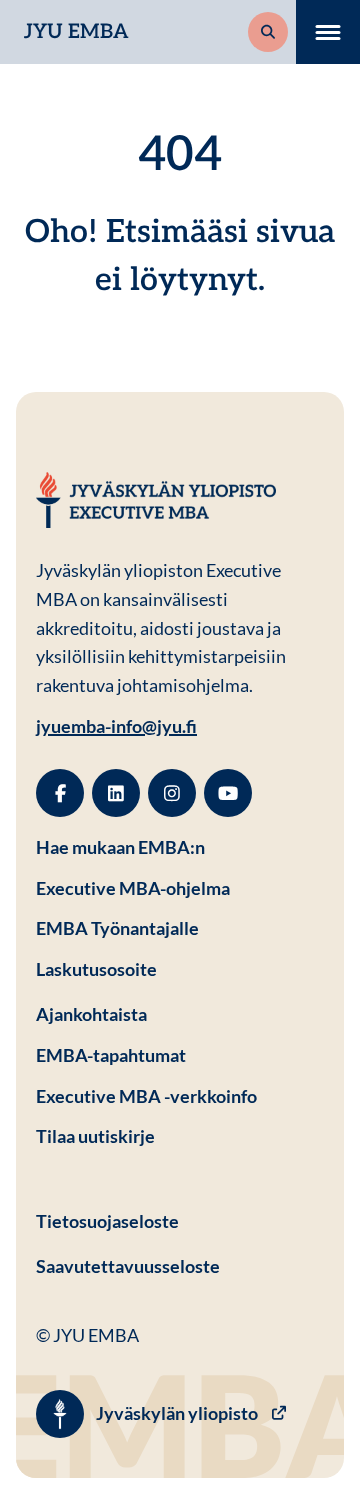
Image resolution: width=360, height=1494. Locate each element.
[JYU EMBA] (156, 500)
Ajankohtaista (91, 1014)
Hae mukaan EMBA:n (120, 847)
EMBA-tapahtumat (111, 1055)
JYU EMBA (76, 32)
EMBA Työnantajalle (117, 928)
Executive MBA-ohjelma (133, 888)
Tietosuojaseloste (180, 1220)
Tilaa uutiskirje (95, 1136)
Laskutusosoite (180, 968)
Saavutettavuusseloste (128, 1266)
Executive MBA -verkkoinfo (146, 1096)
